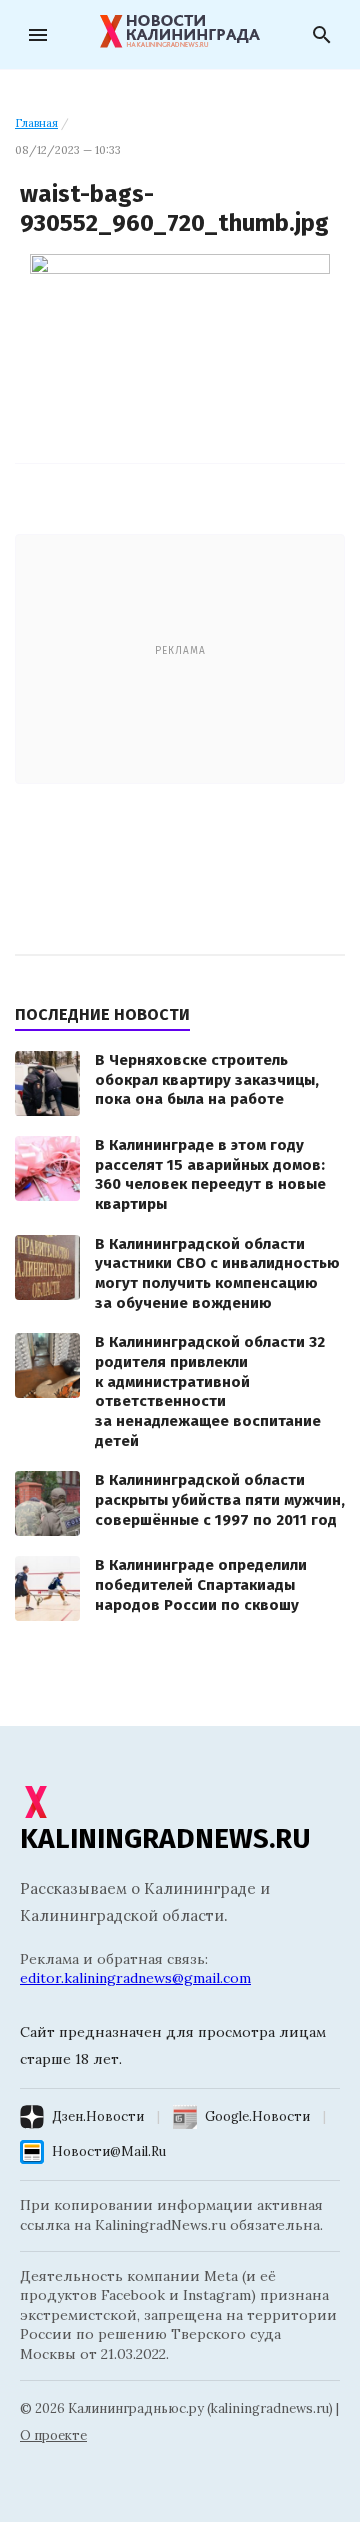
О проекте (53, 2435)
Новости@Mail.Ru (109, 2151)
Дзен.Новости (98, 2116)
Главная (36, 123)
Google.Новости (257, 2116)
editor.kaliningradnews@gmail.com (135, 1978)
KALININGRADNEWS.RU (165, 1838)
